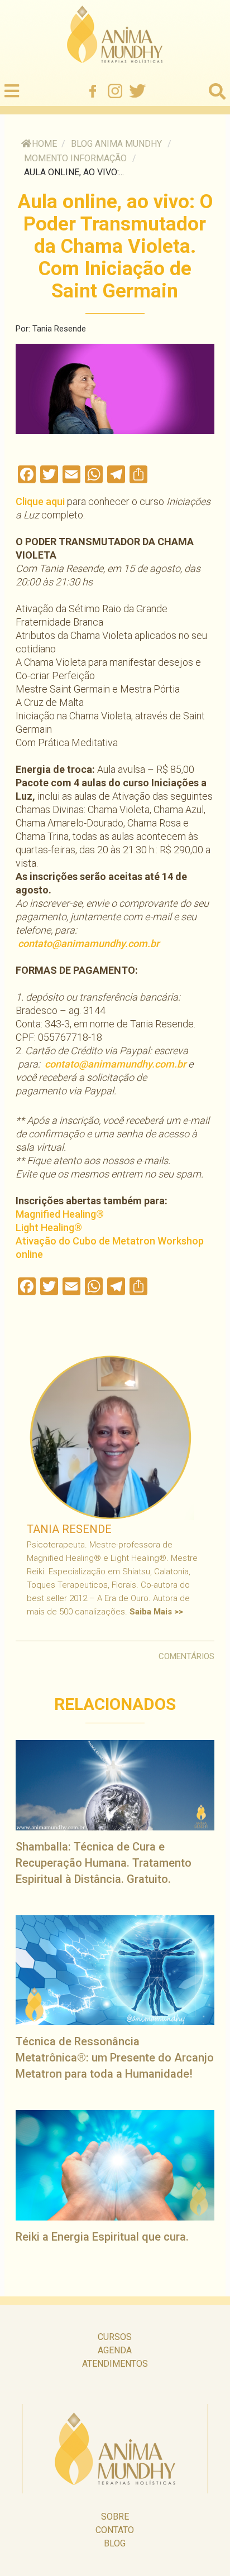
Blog (115, 2543)
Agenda (115, 2350)
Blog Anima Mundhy (116, 144)
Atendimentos (115, 2364)
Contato (115, 2530)
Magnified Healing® (60, 1214)
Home (44, 144)
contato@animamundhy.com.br (88, 943)
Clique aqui (40, 501)
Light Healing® (49, 1227)
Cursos (115, 2337)
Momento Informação (75, 158)
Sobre (115, 2517)
